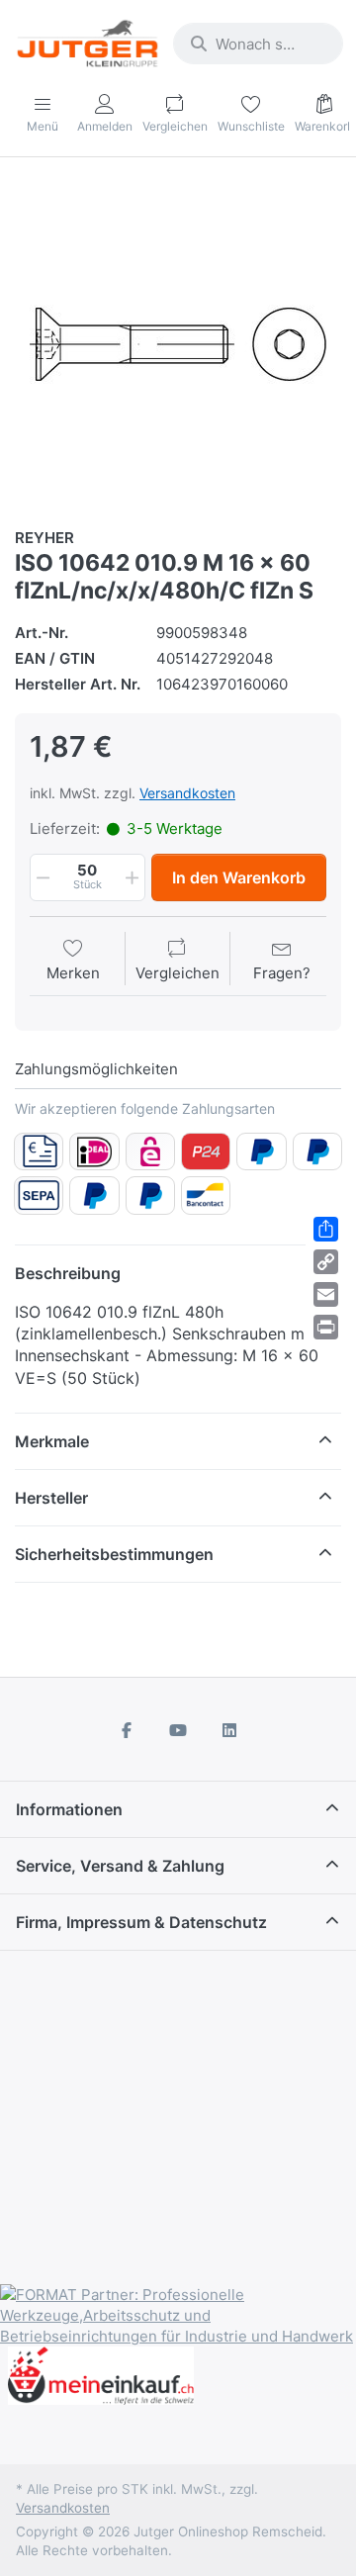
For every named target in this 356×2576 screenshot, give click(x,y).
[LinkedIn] (229, 1730)
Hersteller (51, 1498)
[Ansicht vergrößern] (178, 344)
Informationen (69, 1809)
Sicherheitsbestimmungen (114, 1554)
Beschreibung (68, 1273)
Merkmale (52, 1441)
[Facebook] (128, 1730)
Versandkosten (187, 793)
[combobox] (258, 44)
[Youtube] (178, 1730)
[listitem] (178, 344)
